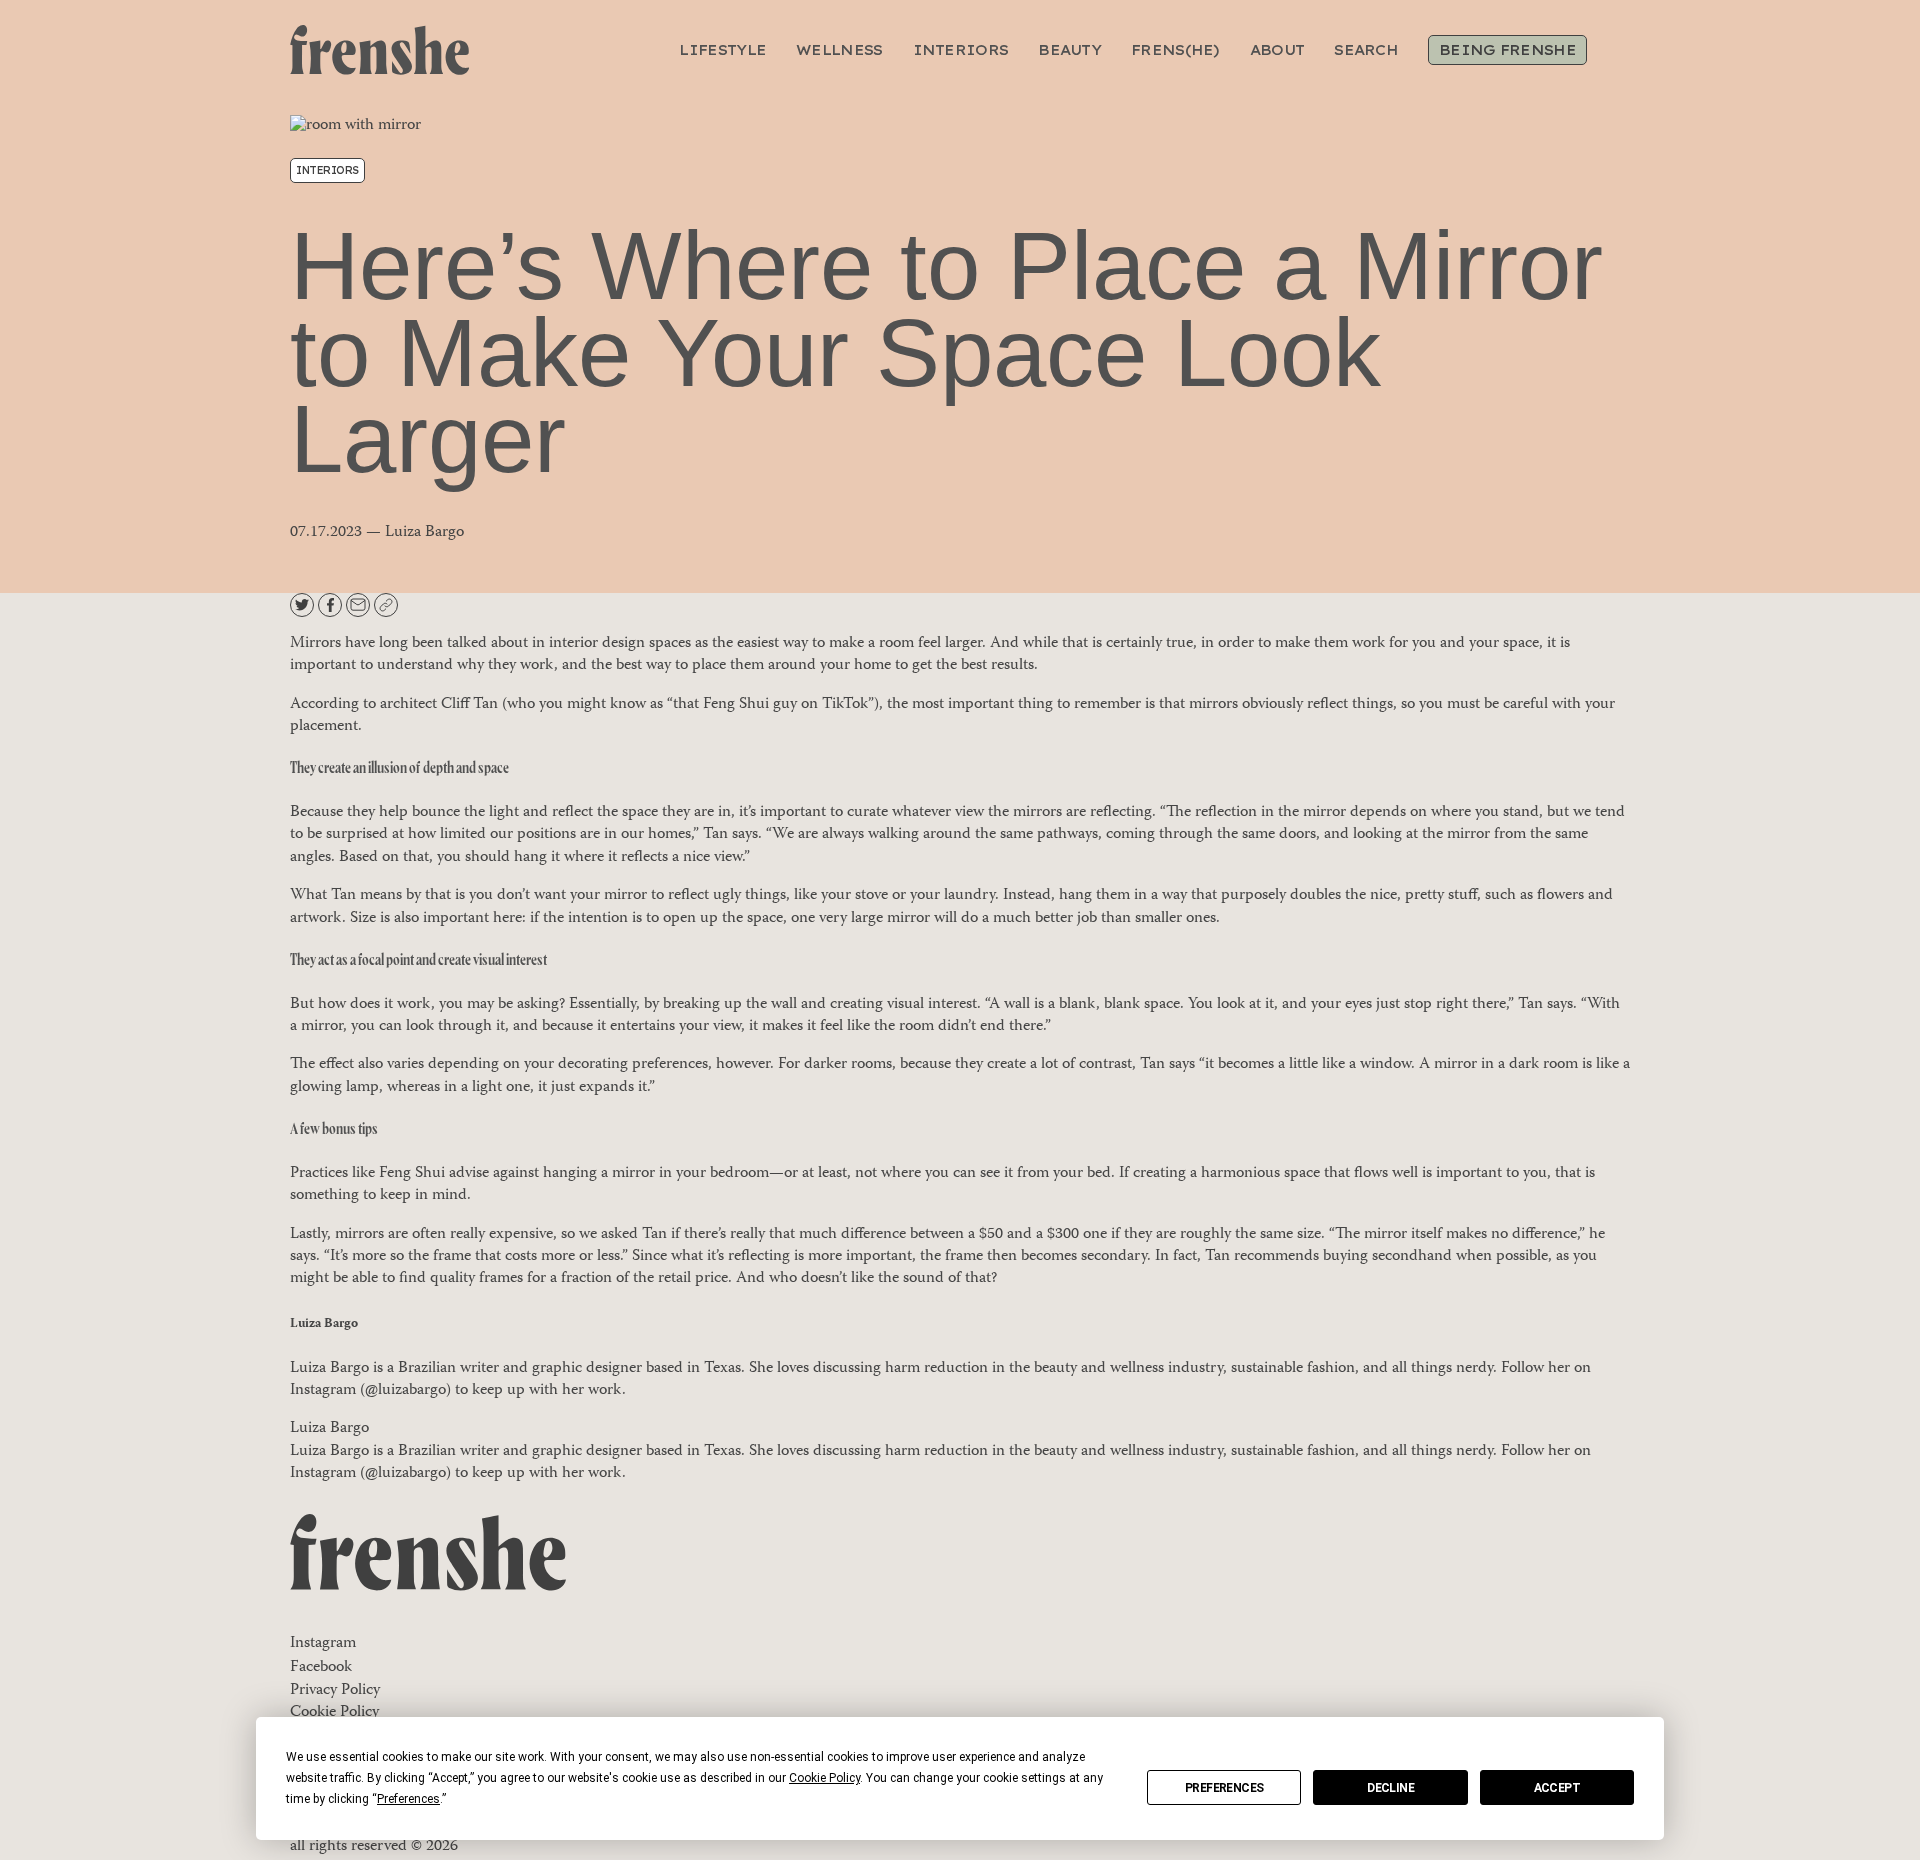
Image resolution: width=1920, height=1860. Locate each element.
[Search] (1617, 49)
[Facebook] (332, 605)
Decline (1390, 1788)
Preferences (1224, 1788)
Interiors (327, 170)
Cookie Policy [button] (824, 1778)
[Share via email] (360, 605)
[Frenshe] (379, 51)
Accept (1557, 1788)
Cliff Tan (469, 705)
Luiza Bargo (324, 1324)
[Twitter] (304, 605)
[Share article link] (386, 605)
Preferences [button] (408, 1799)
